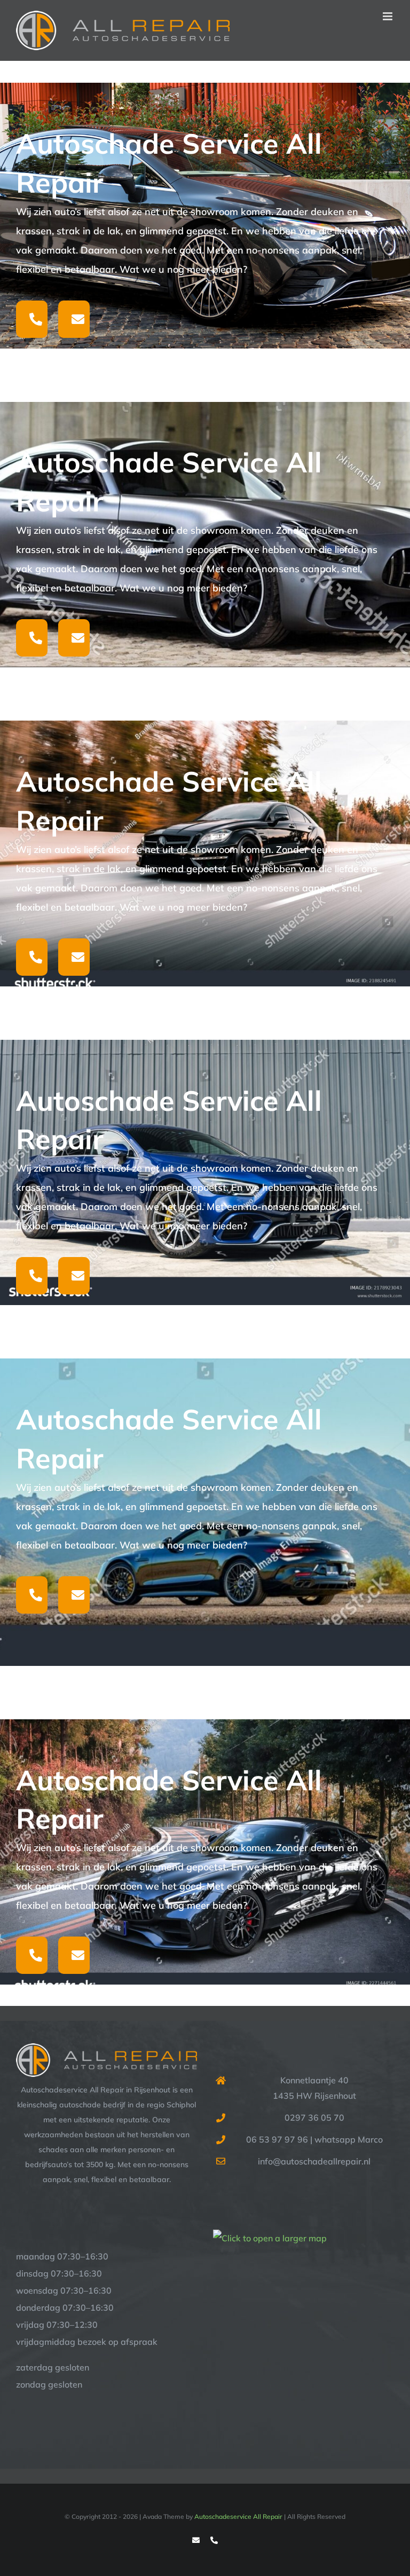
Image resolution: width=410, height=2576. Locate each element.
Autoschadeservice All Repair (238, 2516)
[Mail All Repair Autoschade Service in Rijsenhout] (74, 319)
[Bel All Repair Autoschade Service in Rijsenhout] (32, 319)
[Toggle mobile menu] (388, 16)
